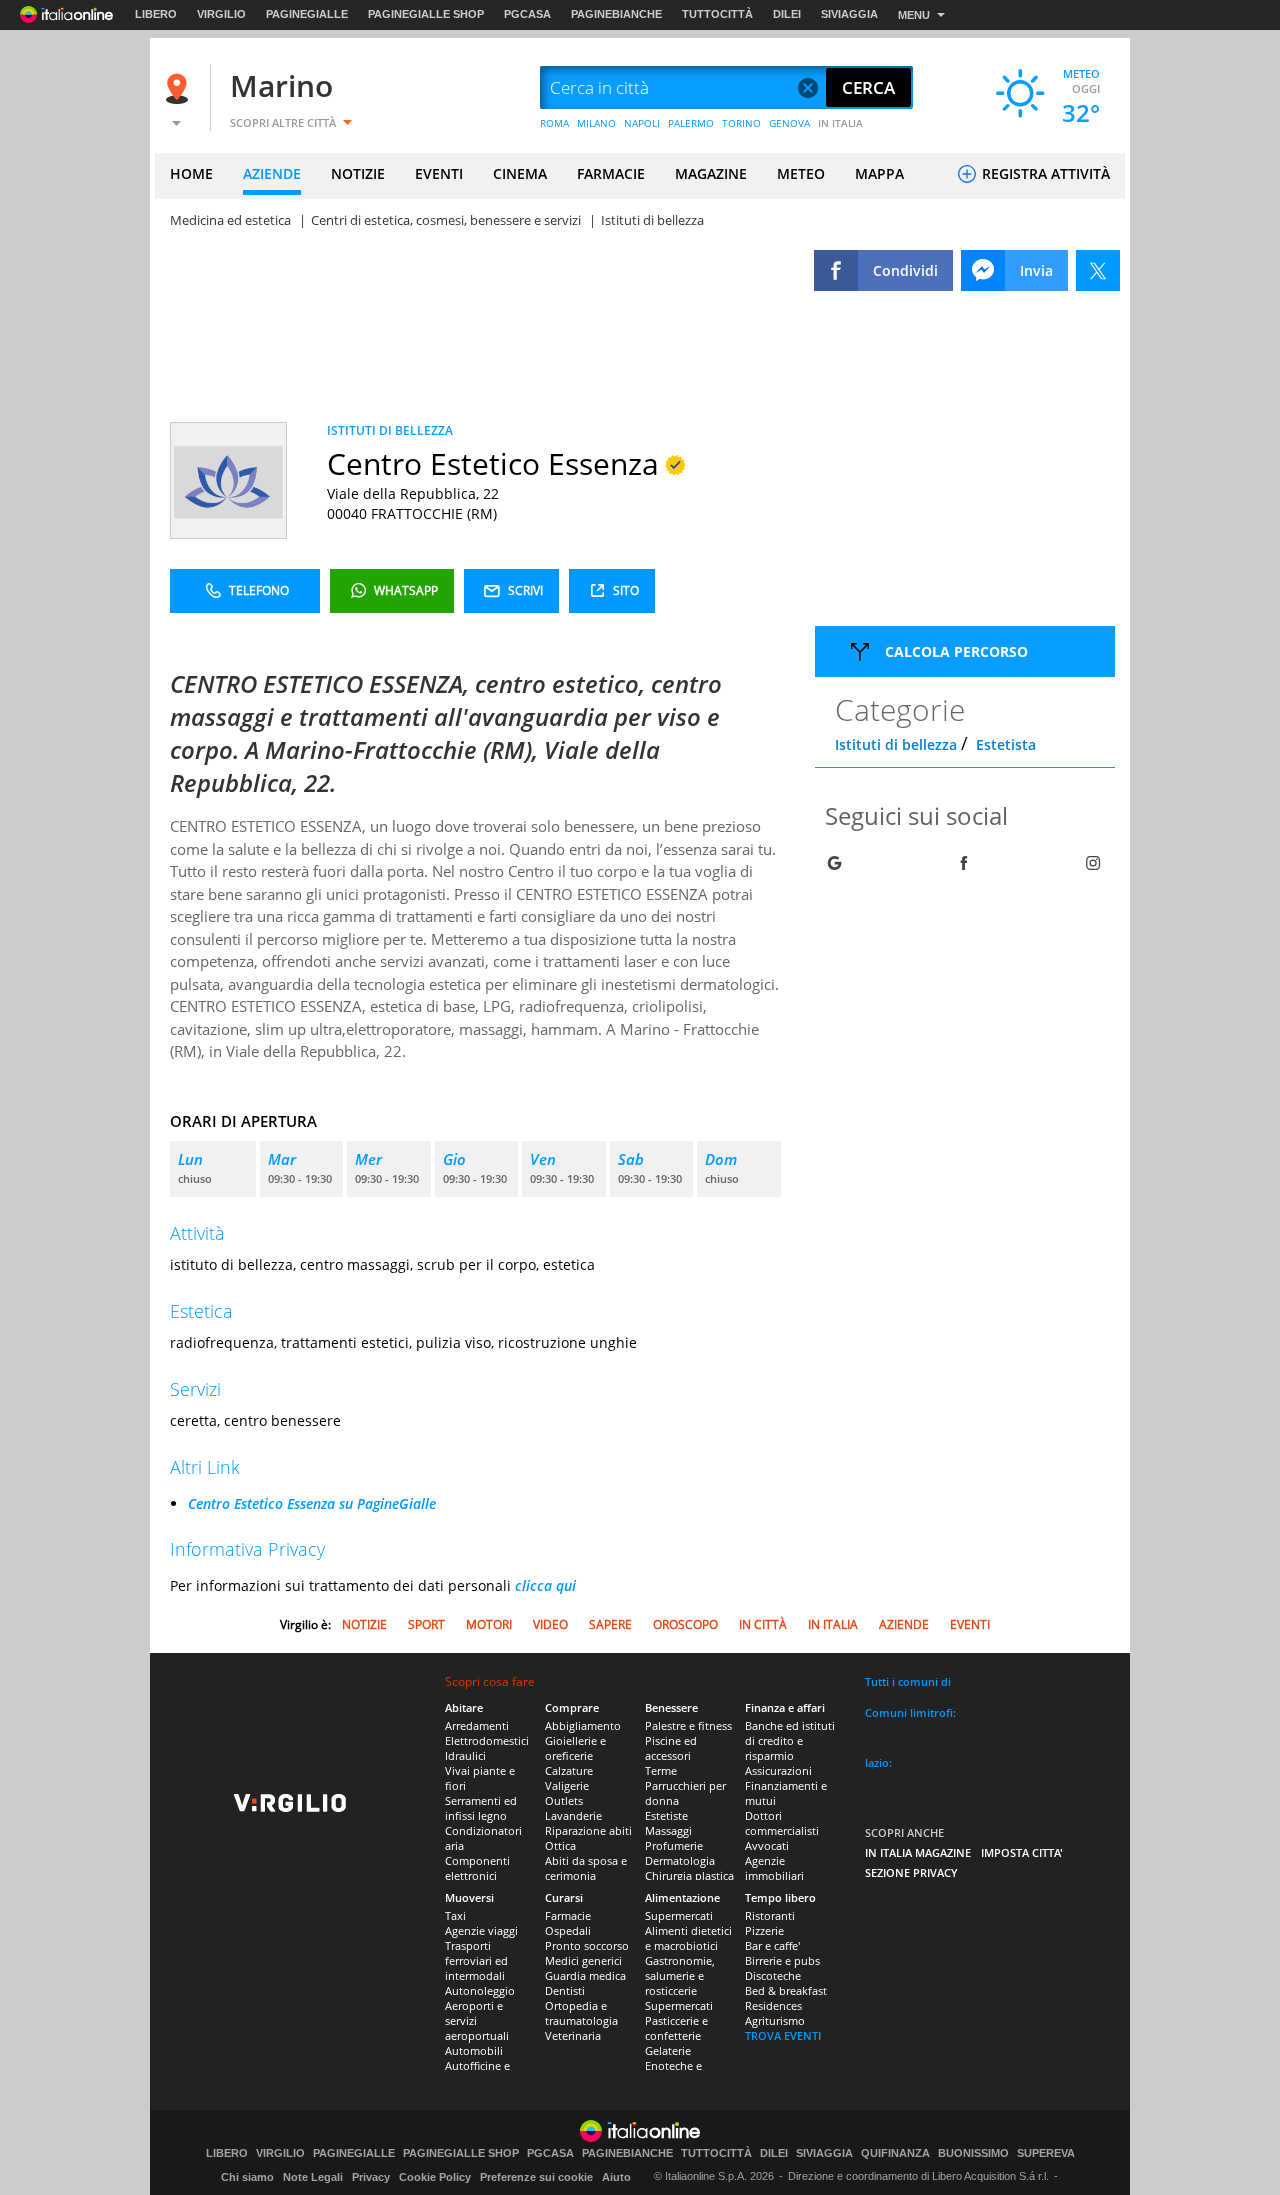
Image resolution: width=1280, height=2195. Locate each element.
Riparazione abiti (588, 1830)
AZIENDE (272, 173)
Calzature (569, 1770)
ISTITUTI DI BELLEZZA (390, 430)
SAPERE (610, 1624)
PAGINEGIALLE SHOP (426, 14)
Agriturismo (775, 2020)
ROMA (554, 123)
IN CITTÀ (763, 1624)
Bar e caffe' (772, 1945)
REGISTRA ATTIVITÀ (1044, 173)
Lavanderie (573, 1815)
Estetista (1006, 744)
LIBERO (156, 14)
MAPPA (879, 173)
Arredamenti (477, 1725)
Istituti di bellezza (896, 744)
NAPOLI (642, 123)
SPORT (426, 1624)
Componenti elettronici (477, 1868)
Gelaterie (668, 2050)
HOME (191, 173)
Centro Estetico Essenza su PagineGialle (312, 1503)
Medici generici (583, 1960)
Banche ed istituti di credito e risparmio (790, 1740)
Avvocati (767, 1845)
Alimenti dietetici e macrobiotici (688, 1938)
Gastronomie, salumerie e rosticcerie (680, 1975)
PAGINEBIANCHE (616, 14)
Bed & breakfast (786, 1990)
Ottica (560, 1845)
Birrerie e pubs (782, 1960)
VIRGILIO (221, 14)
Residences (773, 2005)
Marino (281, 85)
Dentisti (565, 1990)
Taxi (455, 1915)
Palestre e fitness (688, 1725)
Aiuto (616, 2177)
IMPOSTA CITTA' (1022, 1852)
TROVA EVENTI (783, 2035)
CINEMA (520, 173)
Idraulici (465, 1755)
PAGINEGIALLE (307, 14)
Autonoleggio (480, 1990)
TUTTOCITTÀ (717, 14)
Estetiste (666, 1815)
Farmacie (568, 1915)
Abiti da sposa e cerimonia (586, 1868)
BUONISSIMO (973, 2153)
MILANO (596, 123)
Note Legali (313, 2177)
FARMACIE (611, 173)
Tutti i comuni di (908, 1681)
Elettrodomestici (487, 1740)
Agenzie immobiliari (774, 1868)
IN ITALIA (840, 123)
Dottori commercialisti (782, 1823)
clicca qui (545, 1585)
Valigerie (567, 1785)
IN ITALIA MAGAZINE (918, 1852)
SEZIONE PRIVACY (911, 1872)
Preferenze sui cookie (536, 2177)
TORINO (741, 123)
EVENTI (439, 173)
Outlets (564, 1800)
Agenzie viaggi (481, 1930)
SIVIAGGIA (849, 14)
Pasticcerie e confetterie (676, 2028)
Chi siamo (247, 2177)
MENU (914, 15)
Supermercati (679, 1915)
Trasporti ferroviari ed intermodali (476, 1960)
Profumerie (674, 1845)
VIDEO (550, 1624)
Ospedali (568, 1930)
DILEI (787, 14)
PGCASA (527, 14)
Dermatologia (680, 1860)
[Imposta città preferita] (180, 88)
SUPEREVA (1046, 2153)
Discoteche (773, 1975)
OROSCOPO (685, 1624)
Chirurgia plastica (689, 1875)
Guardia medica (585, 1975)
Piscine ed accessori (671, 1748)
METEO (801, 173)
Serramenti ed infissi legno (481, 1808)
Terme (661, 1770)
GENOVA (789, 123)
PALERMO (691, 123)
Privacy (371, 2177)
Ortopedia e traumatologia (581, 2013)
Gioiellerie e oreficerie (575, 1748)
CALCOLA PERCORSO (956, 651)
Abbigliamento (583, 1725)
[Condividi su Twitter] (1098, 270)
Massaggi (668, 1830)
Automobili (474, 2050)
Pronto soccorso (587, 1945)
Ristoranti (770, 1915)
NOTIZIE (358, 173)
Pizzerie (764, 1930)
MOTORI (489, 1624)
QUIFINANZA (895, 2153)
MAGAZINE (711, 173)
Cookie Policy (435, 2177)
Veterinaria (573, 2035)
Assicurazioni (778, 1770)
